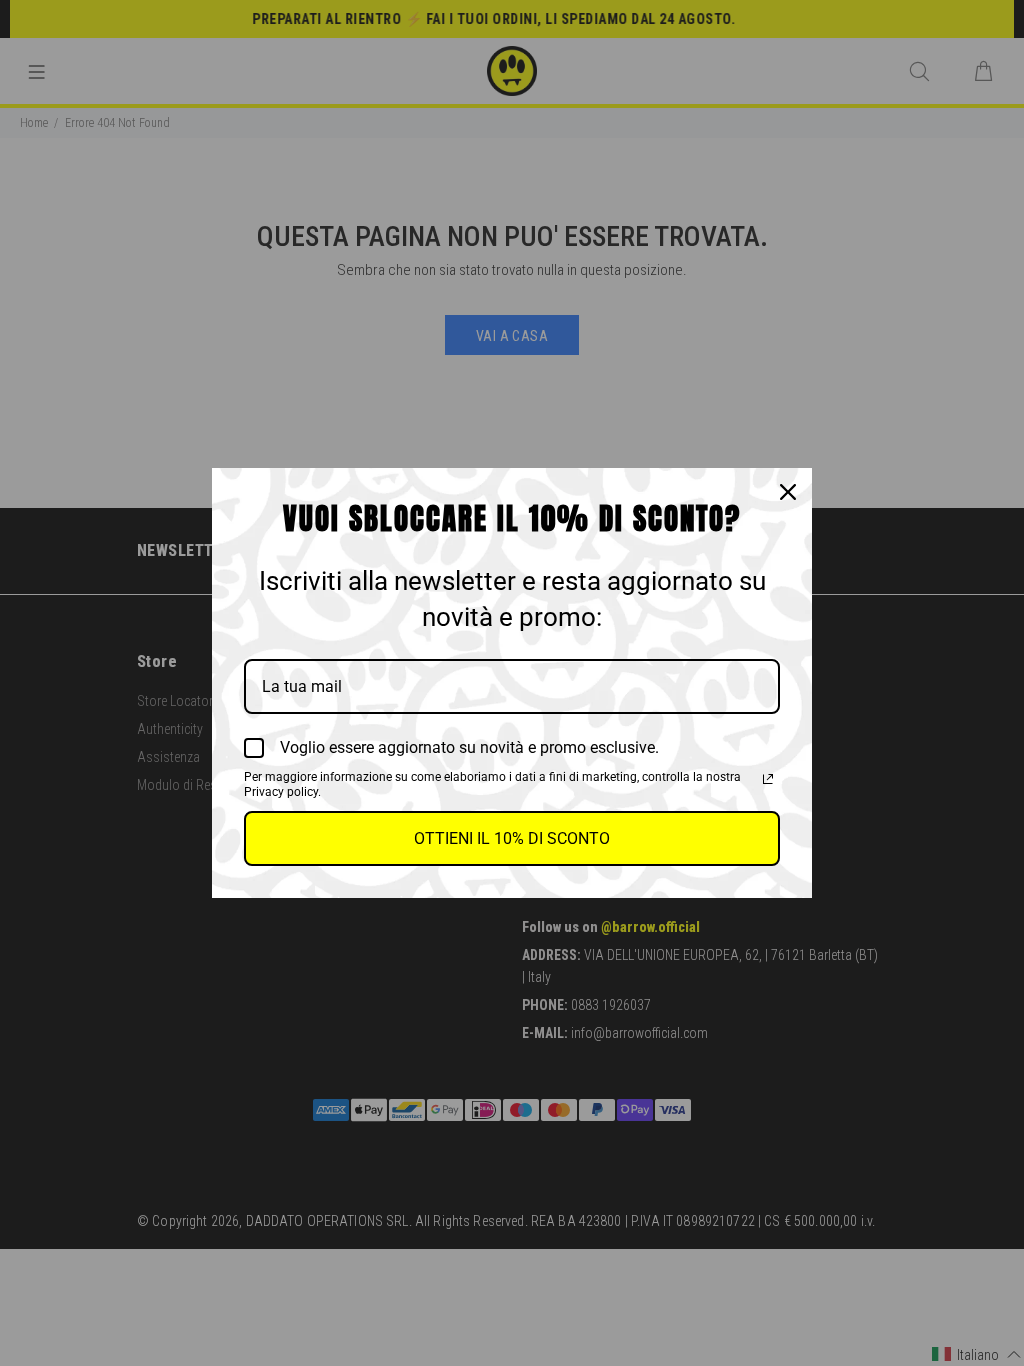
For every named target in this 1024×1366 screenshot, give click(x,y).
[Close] (788, 492)
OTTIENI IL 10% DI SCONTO (512, 838)
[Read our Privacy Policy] (768, 779)
